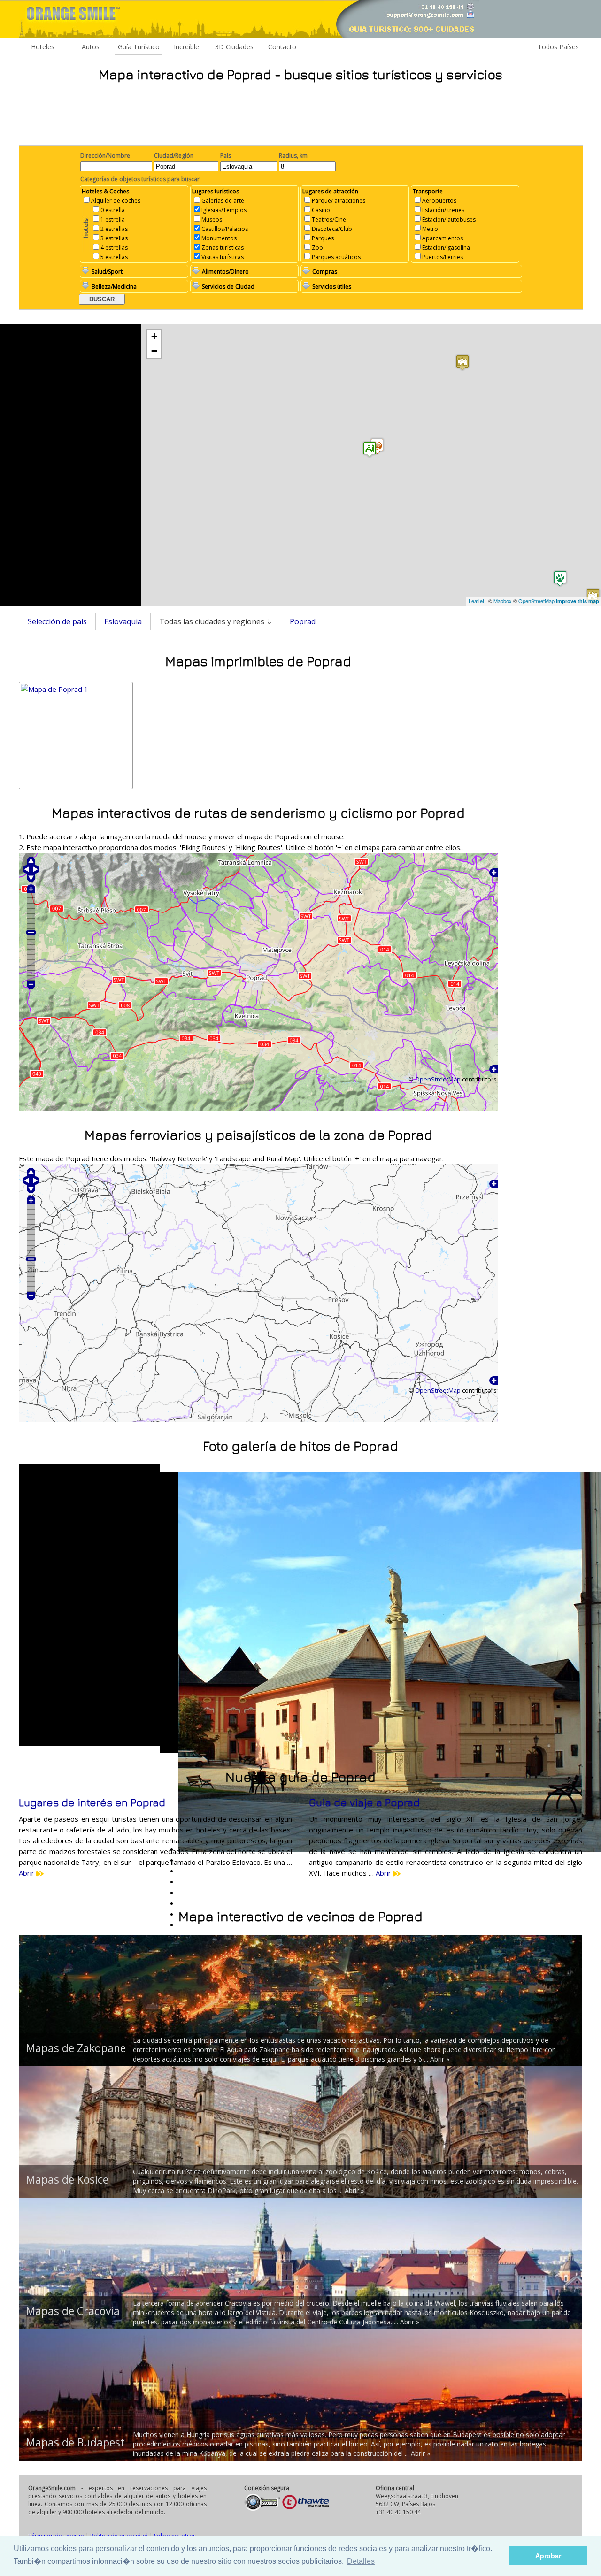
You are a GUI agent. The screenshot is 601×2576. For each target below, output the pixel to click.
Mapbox (503, 601)
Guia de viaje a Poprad (364, 1802)
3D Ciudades (234, 47)
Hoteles (43, 47)
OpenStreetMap (536, 601)
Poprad (303, 621)
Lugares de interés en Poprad (92, 1802)
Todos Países (558, 47)
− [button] (154, 351)
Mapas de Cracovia (73, 2311)
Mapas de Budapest (75, 2442)
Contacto (282, 47)
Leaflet (476, 601)
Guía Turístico (139, 47)
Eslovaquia (123, 621)
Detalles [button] (361, 2561)
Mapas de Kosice (67, 2179)
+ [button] (154, 336)
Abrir (27, 1873)
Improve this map (578, 601)
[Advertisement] (300, 113)
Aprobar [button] (548, 2556)
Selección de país (57, 621)
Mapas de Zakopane (76, 2048)
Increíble (186, 47)
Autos (91, 47)
